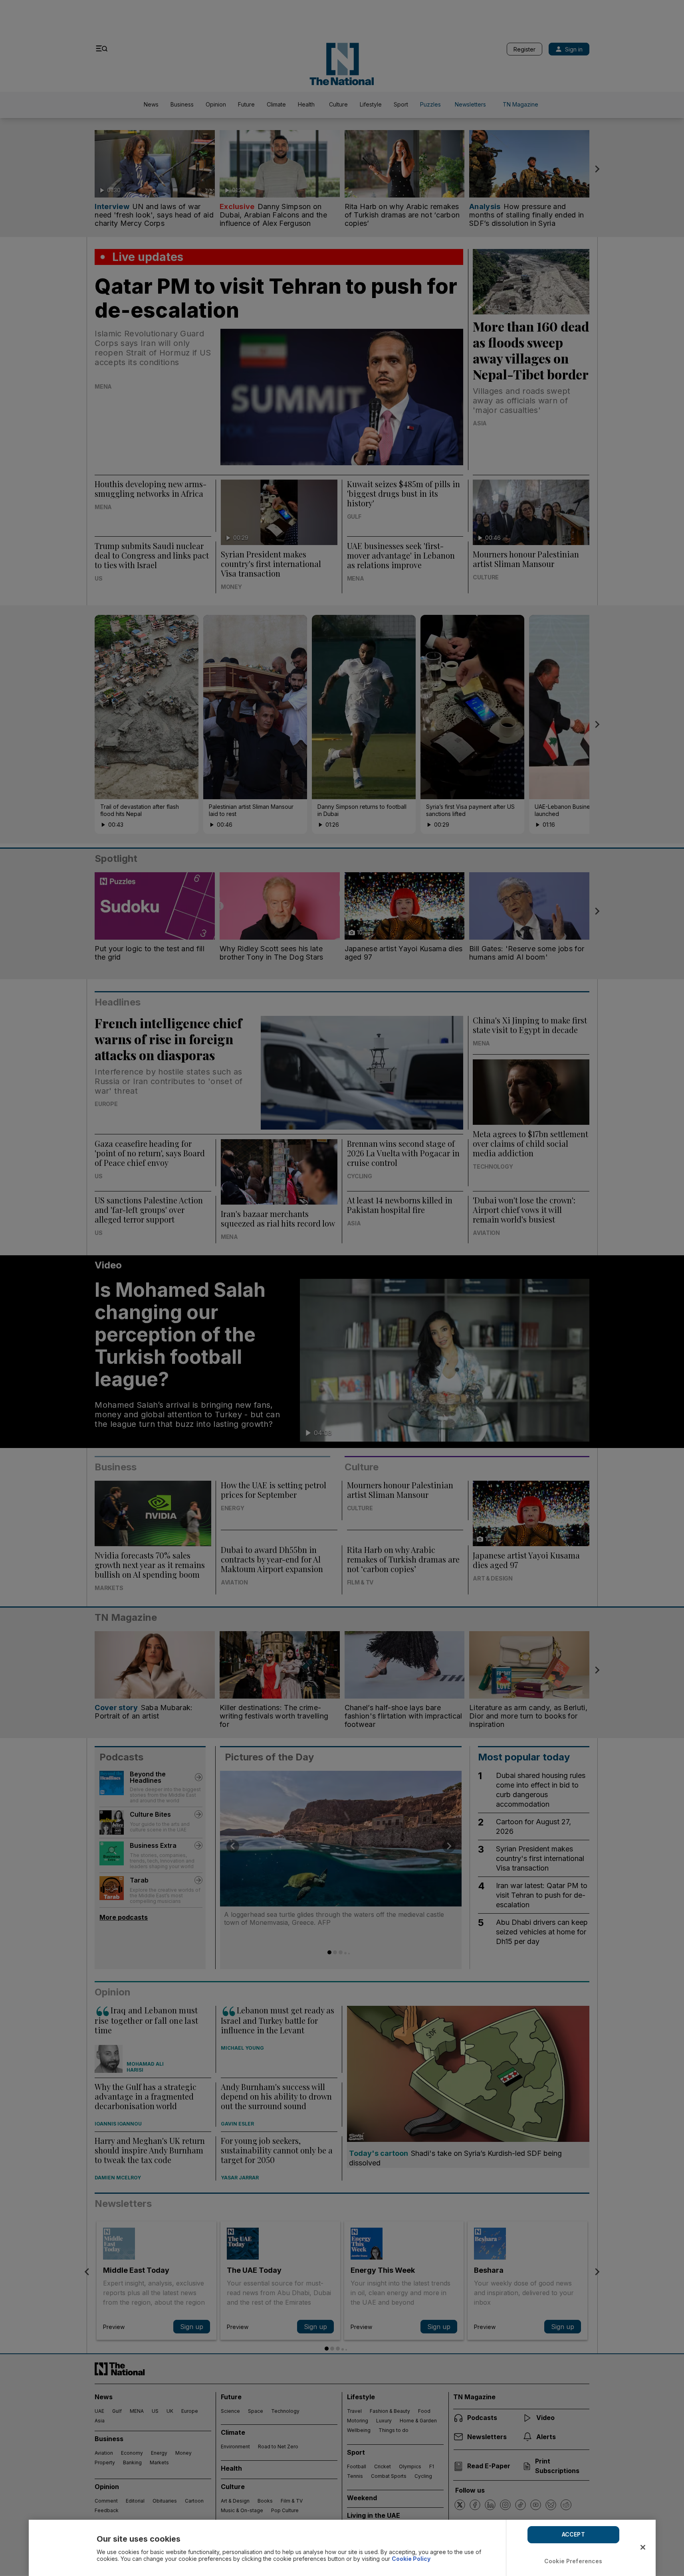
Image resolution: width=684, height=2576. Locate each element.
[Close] (643, 2547)
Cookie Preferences (573, 2561)
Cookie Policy (411, 2559)
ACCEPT (573, 2534)
